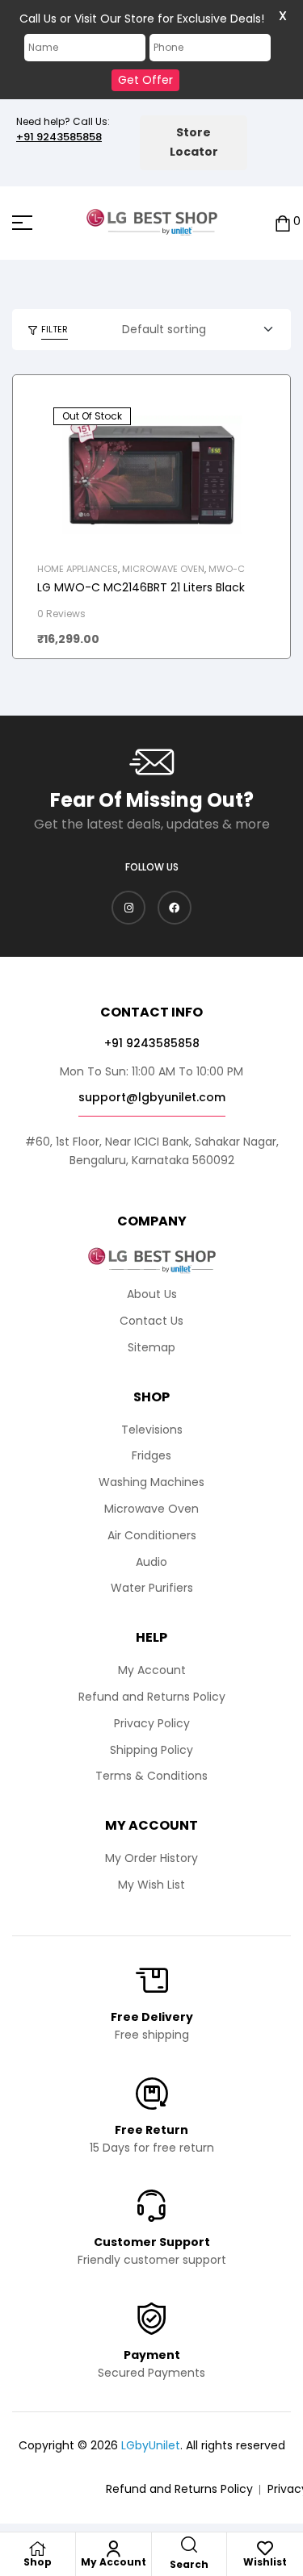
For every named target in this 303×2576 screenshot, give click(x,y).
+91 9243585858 (59, 137)
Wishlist (265, 2562)
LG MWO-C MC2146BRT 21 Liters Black (141, 587)
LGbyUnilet (151, 2445)
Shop (38, 2562)
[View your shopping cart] (283, 222)
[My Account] (113, 2549)
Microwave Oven (163, 569)
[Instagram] (128, 908)
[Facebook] (175, 908)
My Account (114, 2562)
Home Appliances (78, 569)
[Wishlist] (265, 2549)
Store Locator (194, 142)
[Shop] (37, 2549)
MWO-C (227, 569)
